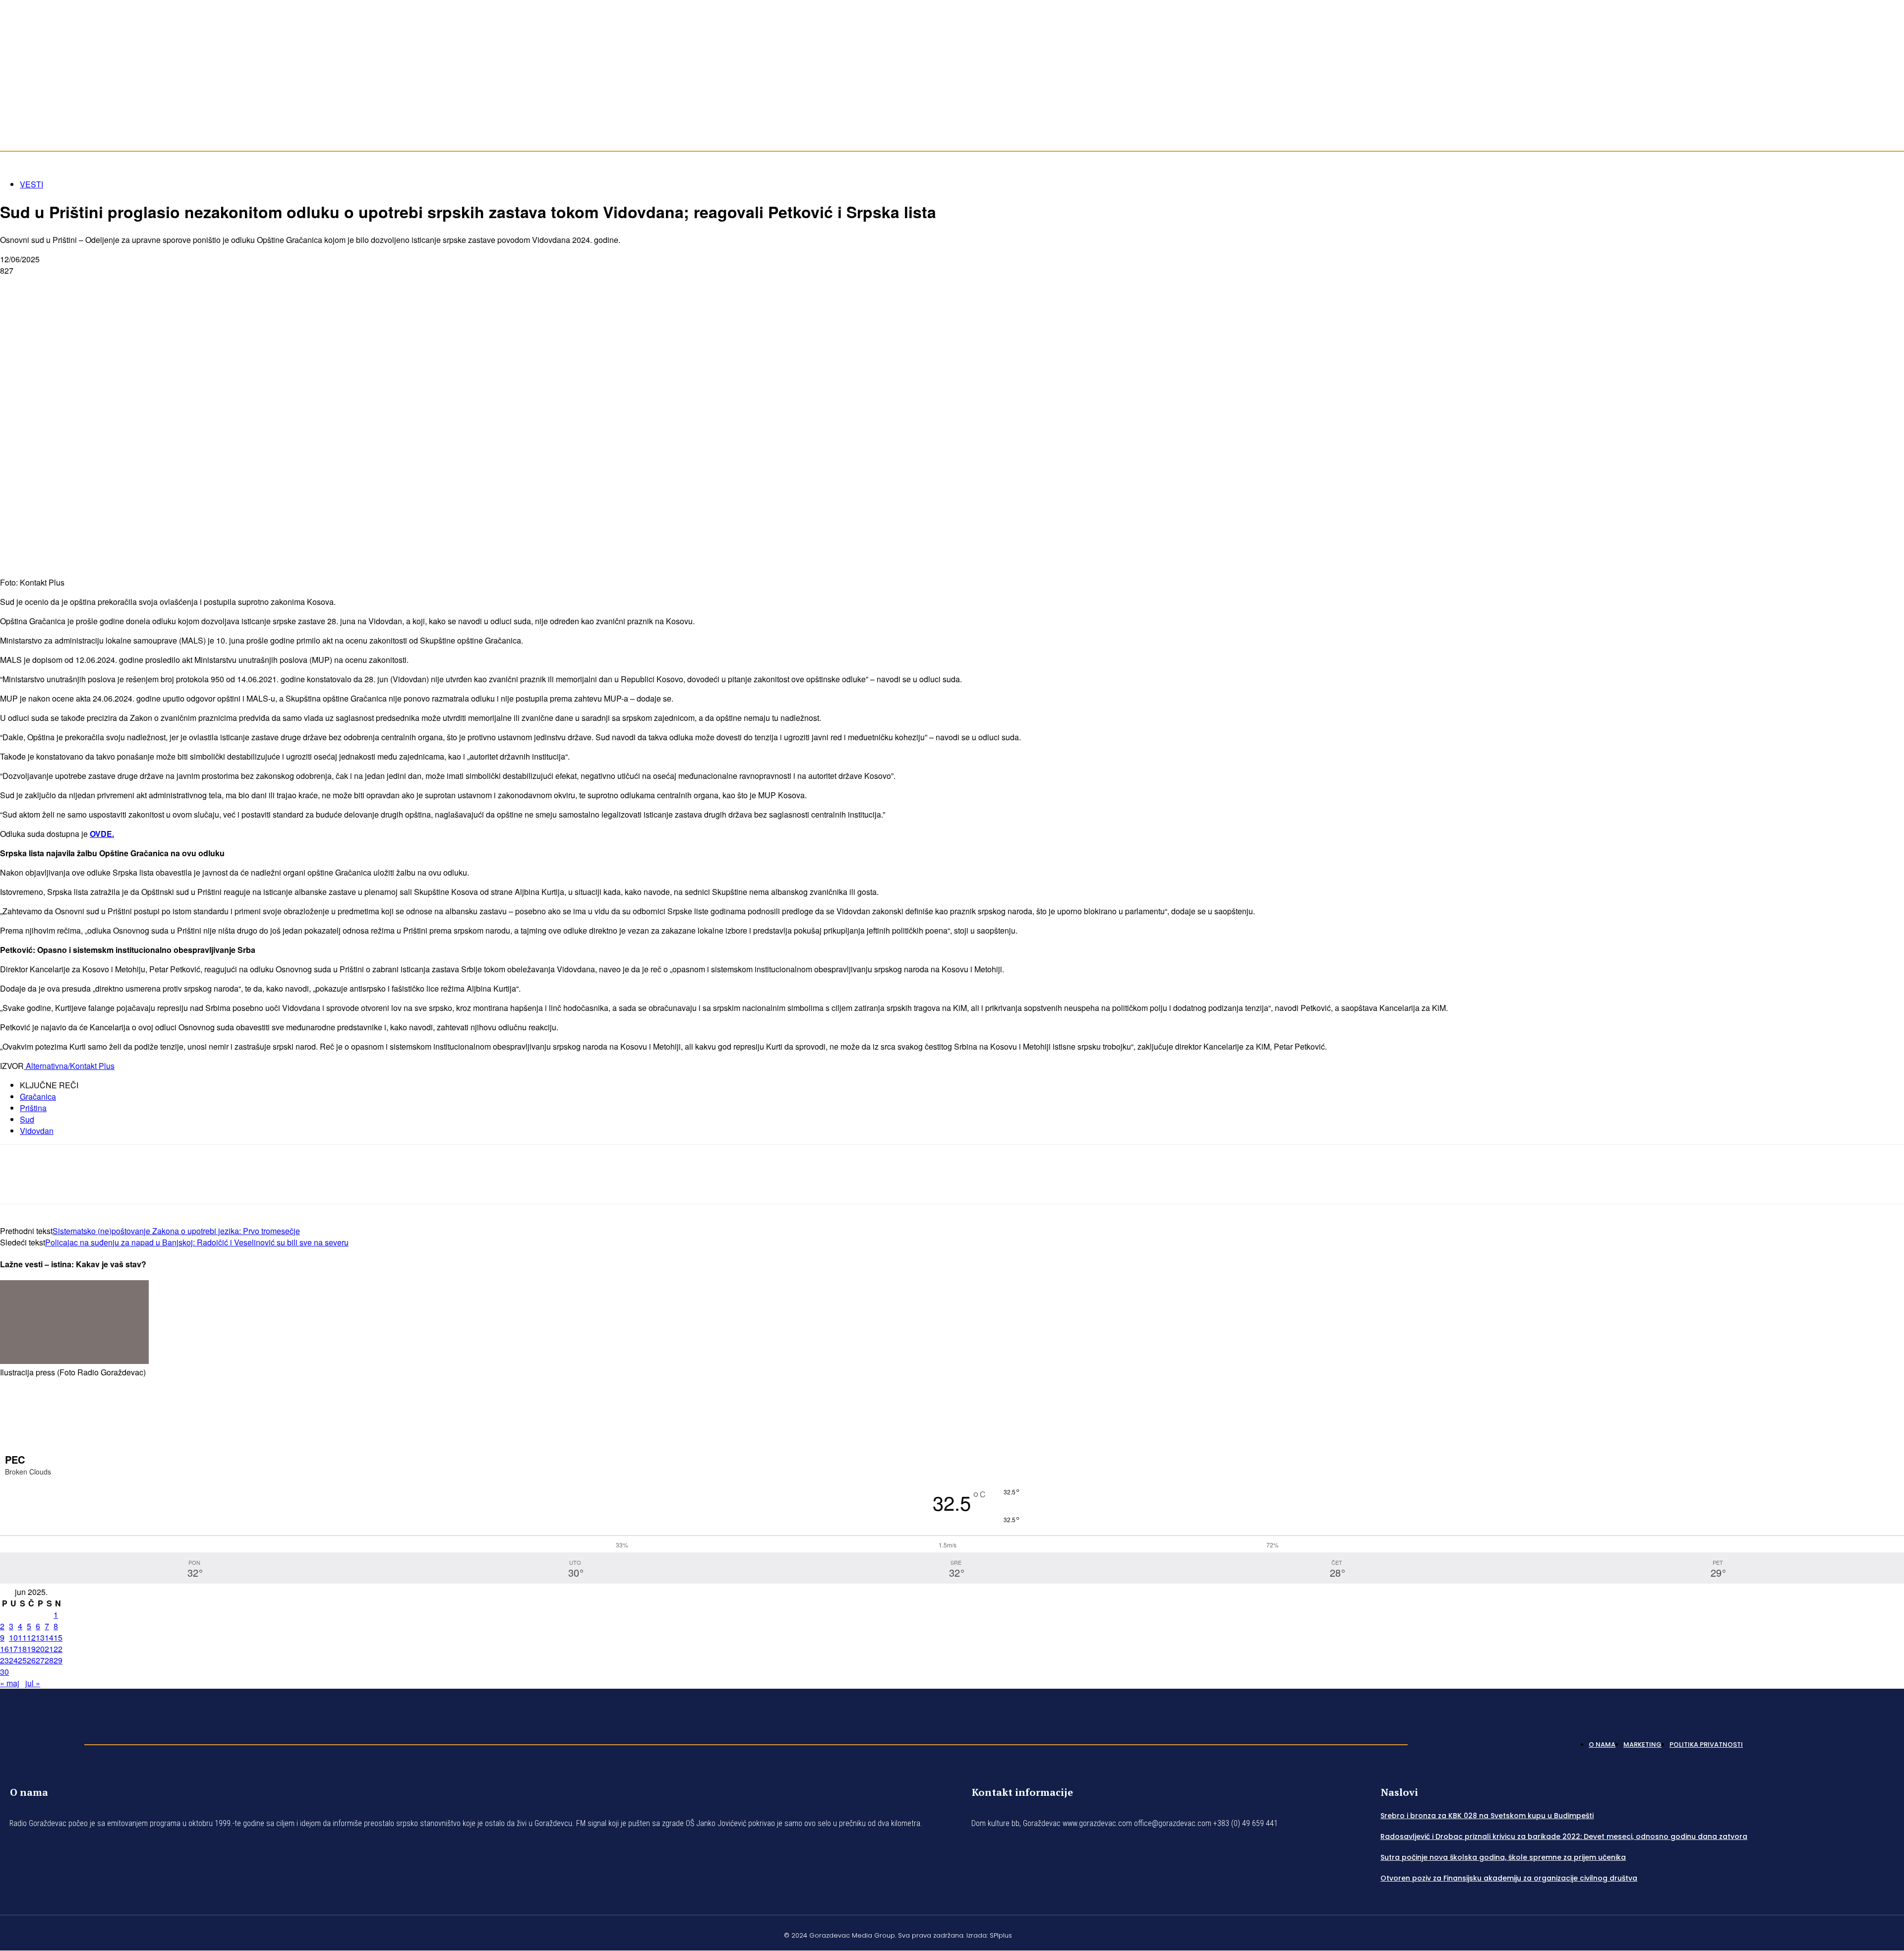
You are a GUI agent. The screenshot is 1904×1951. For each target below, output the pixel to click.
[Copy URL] (194, 287)
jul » (33, 1683)
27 (40, 1660)
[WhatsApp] (88, 287)
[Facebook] (1864, 88)
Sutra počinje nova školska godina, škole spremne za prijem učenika (1503, 1857)
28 (49, 1660)
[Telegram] (123, 287)
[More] (231, 287)
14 (49, 1637)
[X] (52, 287)
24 (13, 1660)
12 (31, 1637)
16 (4, 1649)
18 (22, 1649)
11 (22, 1637)
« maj (10, 1683)
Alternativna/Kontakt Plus (69, 1066)
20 (40, 1649)
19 (31, 1649)
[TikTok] (1888, 88)
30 (4, 1672)
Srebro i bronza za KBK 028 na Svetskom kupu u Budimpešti (1487, 1816)
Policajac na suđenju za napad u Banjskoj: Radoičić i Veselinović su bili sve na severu (197, 1242)
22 (58, 1649)
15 (58, 1637)
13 (40, 1637)
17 (13, 1649)
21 (49, 1649)
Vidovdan (37, 1131)
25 (22, 1660)
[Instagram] (1876, 88)
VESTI (31, 184)
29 (58, 1660)
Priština (33, 1108)
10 (13, 1637)
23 (4, 1660)
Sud (27, 1119)
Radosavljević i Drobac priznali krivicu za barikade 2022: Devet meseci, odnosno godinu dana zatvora (1564, 1836)
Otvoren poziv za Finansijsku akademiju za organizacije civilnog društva (1509, 1878)
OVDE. (102, 834)
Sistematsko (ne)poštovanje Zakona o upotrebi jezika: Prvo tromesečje (176, 1231)
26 (31, 1660)
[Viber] (159, 287)
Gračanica (38, 1096)
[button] (1892, 124)
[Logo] (37, 1742)
